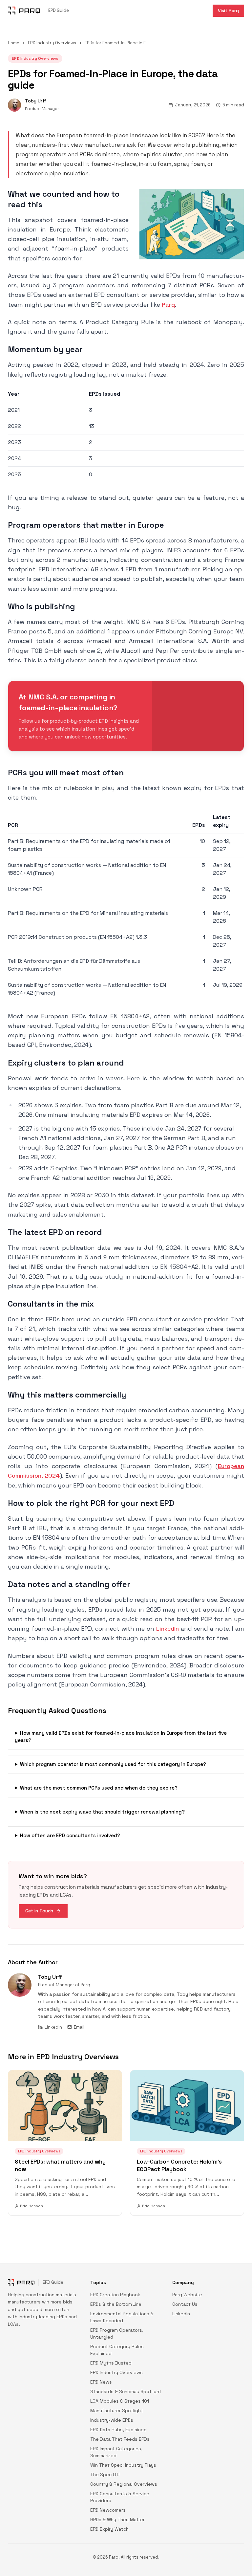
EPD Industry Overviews (52, 43)
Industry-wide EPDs (112, 2420)
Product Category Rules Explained (117, 2350)
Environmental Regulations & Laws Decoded (122, 2317)
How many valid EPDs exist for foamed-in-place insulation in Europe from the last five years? (121, 1737)
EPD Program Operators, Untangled (117, 2334)
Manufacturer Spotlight (117, 2411)
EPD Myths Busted (111, 2363)
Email (79, 2027)
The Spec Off (105, 2475)
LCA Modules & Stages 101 (120, 2401)
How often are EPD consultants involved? (70, 1835)
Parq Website (187, 2295)
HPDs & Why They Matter (117, 2520)
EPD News (101, 2382)
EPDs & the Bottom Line (116, 2304)
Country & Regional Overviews (124, 2484)
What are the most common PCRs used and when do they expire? (99, 1788)
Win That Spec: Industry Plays (123, 2465)
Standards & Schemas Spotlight (126, 2391)
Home (14, 43)
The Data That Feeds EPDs (120, 2439)
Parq (168, 305)
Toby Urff (50, 1977)
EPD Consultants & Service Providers (120, 2497)
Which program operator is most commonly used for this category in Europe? (113, 1764)
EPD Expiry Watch (109, 2529)
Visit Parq (228, 11)
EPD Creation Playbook (115, 2295)
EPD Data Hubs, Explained (118, 2430)
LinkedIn (168, 1629)
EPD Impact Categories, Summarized (116, 2452)
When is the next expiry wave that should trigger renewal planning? (102, 1812)
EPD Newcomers (108, 2510)
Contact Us (185, 2304)
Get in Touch (39, 1911)
